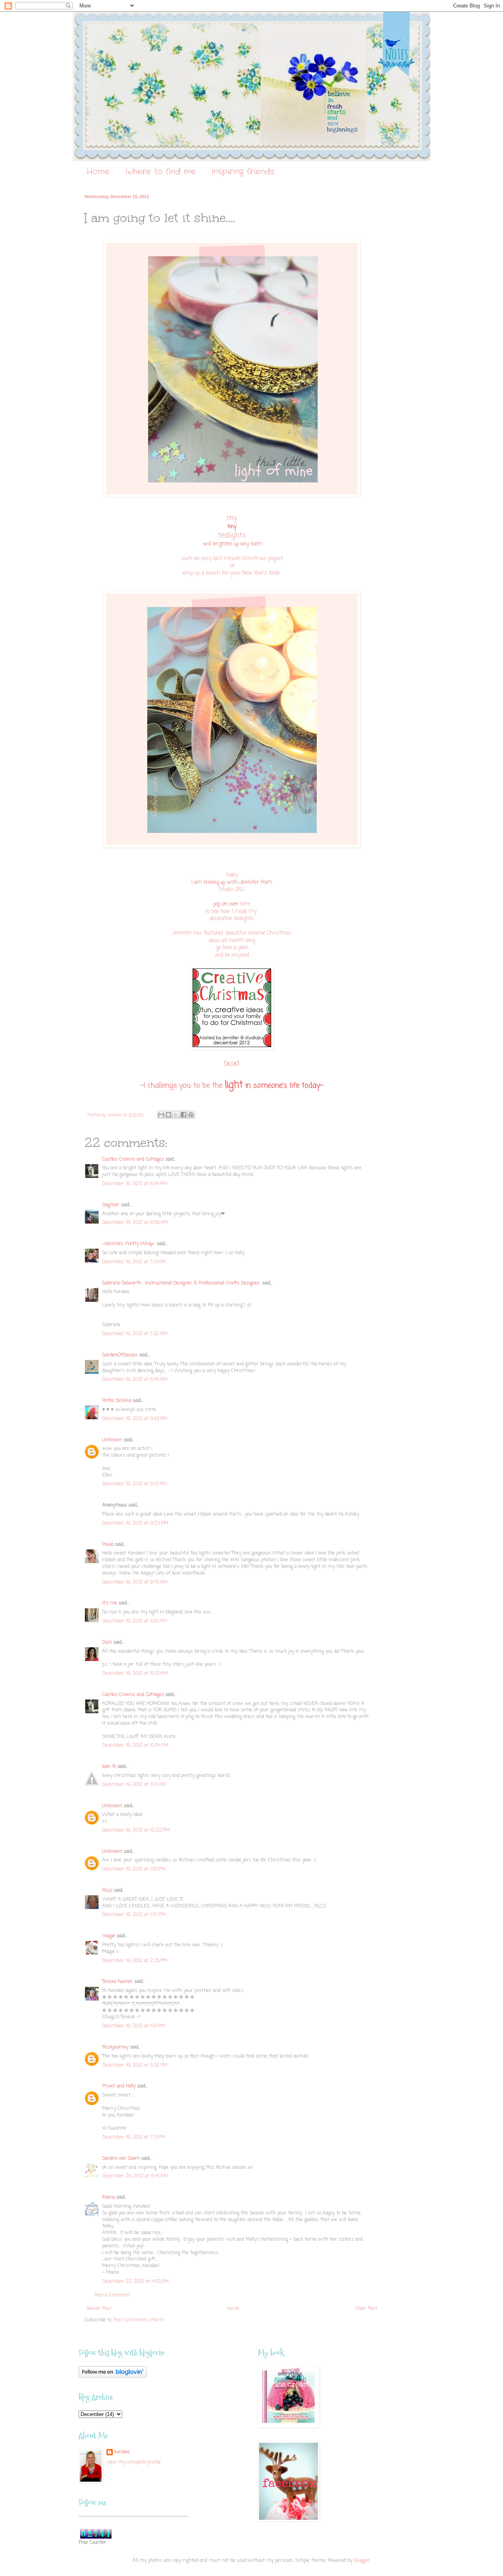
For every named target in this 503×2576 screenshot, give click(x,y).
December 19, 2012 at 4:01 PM (134, 2026)
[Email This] (161, 1115)
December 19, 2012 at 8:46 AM (135, 1380)
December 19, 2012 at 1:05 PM (134, 1869)
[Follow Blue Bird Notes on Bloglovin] (113, 2376)
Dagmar (111, 1205)
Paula (108, 1545)
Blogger (362, 2561)
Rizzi (107, 1891)
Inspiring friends (243, 172)
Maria (108, 2198)
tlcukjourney (115, 2047)
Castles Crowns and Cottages (133, 1159)
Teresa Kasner (117, 1982)
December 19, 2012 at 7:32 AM (135, 1334)
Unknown (112, 1440)
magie (109, 1936)
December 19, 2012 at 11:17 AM (134, 1785)
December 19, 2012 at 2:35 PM (135, 1961)
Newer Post (99, 2309)
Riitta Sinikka (117, 1401)
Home (98, 172)
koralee (122, 2452)
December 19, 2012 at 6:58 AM (135, 1223)
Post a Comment (112, 2295)
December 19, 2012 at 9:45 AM (135, 1582)
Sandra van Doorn (121, 2159)
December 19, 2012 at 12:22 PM (136, 1830)
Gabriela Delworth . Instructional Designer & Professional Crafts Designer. (181, 1283)
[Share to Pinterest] (191, 1115)
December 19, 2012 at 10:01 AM (135, 1621)
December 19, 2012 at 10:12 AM (135, 1674)
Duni (107, 1643)
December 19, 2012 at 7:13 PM (134, 2137)
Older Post (366, 2309)
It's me (110, 1603)
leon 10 (109, 1767)
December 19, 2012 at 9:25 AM (135, 1523)
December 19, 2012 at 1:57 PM (134, 1915)
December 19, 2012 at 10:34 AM (135, 1746)
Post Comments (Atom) (139, 2320)
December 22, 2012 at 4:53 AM (135, 2282)
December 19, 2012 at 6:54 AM (135, 1184)
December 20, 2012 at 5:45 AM (135, 2176)
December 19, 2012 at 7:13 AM (134, 1262)
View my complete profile (134, 2462)
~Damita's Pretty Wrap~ (129, 1244)
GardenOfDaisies (120, 1355)
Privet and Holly (119, 2086)
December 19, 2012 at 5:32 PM (135, 2065)
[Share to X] (176, 1115)
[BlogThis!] (169, 1115)
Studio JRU (232, 889)
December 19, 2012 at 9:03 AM (135, 1419)
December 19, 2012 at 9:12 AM (135, 1484)
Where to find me (161, 172)
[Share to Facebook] (184, 1115)
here (245, 904)
